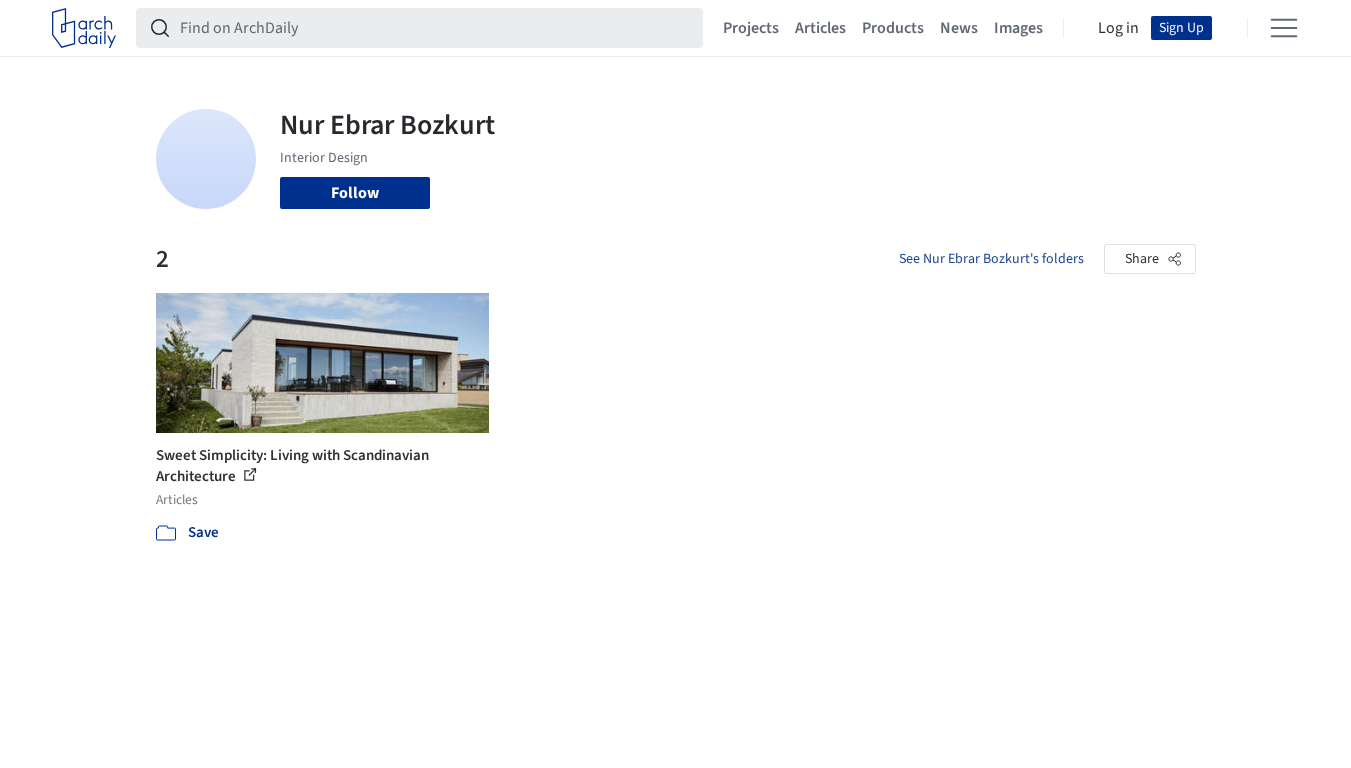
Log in (1118, 28)
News (959, 28)
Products (893, 28)
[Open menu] (1284, 28)
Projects (751, 28)
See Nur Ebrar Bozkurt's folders (991, 259)
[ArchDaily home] (84, 28)
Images (1018, 28)
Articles (820, 28)
